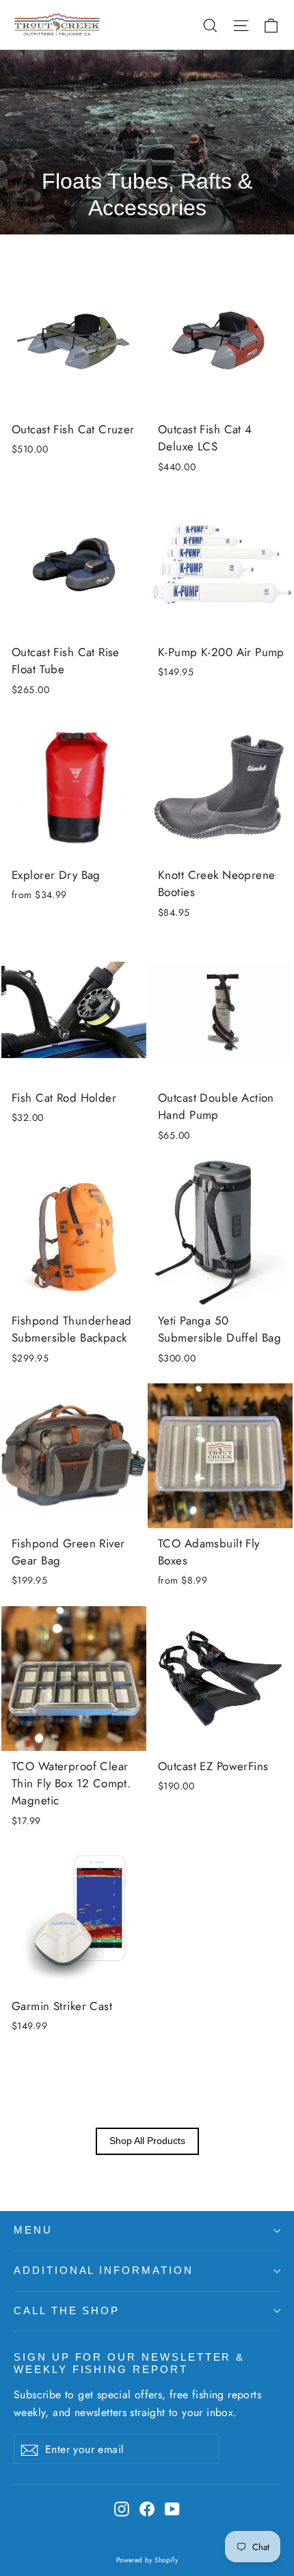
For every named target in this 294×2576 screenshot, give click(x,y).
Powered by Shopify (147, 2560)
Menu (33, 2230)
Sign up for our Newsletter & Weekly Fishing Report (129, 2363)
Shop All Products (147, 2141)
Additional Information (104, 2270)
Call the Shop (67, 2311)
